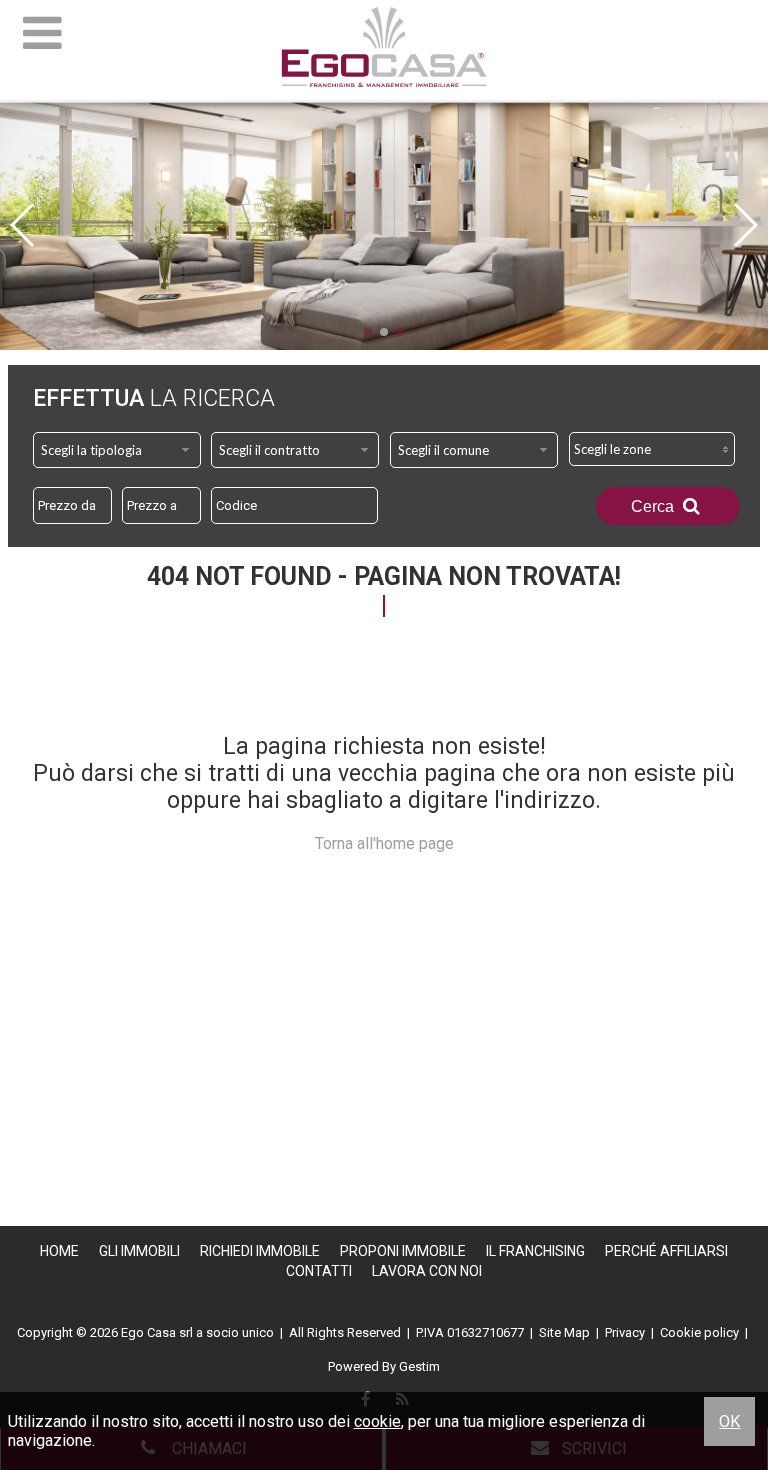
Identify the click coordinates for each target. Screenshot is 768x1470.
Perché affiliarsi (666, 1251)
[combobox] (117, 450)
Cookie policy (699, 1332)
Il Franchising (535, 1251)
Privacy (625, 1332)
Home (59, 1251)
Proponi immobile (403, 1251)
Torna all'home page (384, 843)
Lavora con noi (427, 1271)
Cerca (654, 506)
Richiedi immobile (260, 1251)
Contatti (319, 1271)
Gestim (419, 1366)
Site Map (564, 1332)
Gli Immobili (139, 1251)
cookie (377, 1421)
